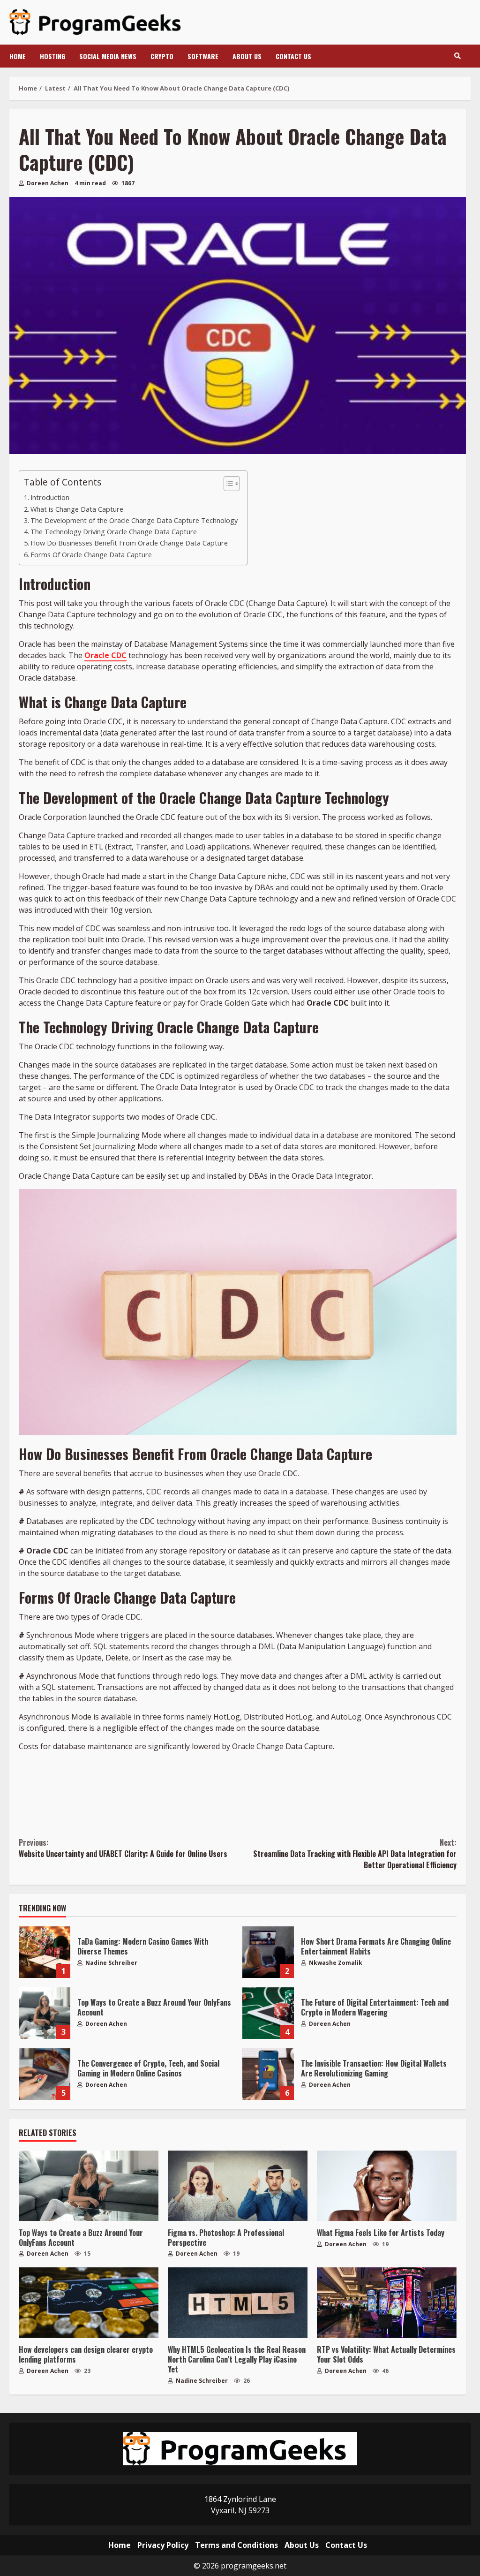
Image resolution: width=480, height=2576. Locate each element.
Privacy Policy (163, 2545)
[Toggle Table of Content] (227, 484)
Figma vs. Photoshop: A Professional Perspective (238, 2186)
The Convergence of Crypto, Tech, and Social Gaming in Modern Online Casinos (45, 2074)
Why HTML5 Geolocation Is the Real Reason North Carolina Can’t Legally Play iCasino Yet (238, 2303)
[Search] (457, 56)
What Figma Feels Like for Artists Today (387, 2186)
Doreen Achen (47, 183)
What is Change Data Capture (77, 509)
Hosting (52, 56)
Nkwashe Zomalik (335, 1963)
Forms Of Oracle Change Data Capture (91, 555)
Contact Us (293, 56)
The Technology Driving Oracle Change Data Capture (114, 532)
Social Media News (108, 56)
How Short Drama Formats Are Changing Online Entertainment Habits (268, 1952)
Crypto (162, 56)
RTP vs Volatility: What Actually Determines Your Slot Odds (387, 2303)
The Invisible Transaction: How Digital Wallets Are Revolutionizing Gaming (268, 2074)
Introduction (50, 497)
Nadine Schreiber (111, 1963)
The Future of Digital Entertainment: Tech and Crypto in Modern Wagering (268, 2013)
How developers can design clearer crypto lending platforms (89, 2303)
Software (203, 56)
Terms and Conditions (236, 2545)
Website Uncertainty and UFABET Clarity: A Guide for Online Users (123, 1848)
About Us (247, 56)
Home (18, 56)
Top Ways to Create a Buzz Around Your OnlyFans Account (45, 2013)
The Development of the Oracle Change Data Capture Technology (134, 520)
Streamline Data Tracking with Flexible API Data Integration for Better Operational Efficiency (355, 1854)
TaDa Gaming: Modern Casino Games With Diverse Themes (45, 1952)
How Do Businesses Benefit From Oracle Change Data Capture (130, 543)
